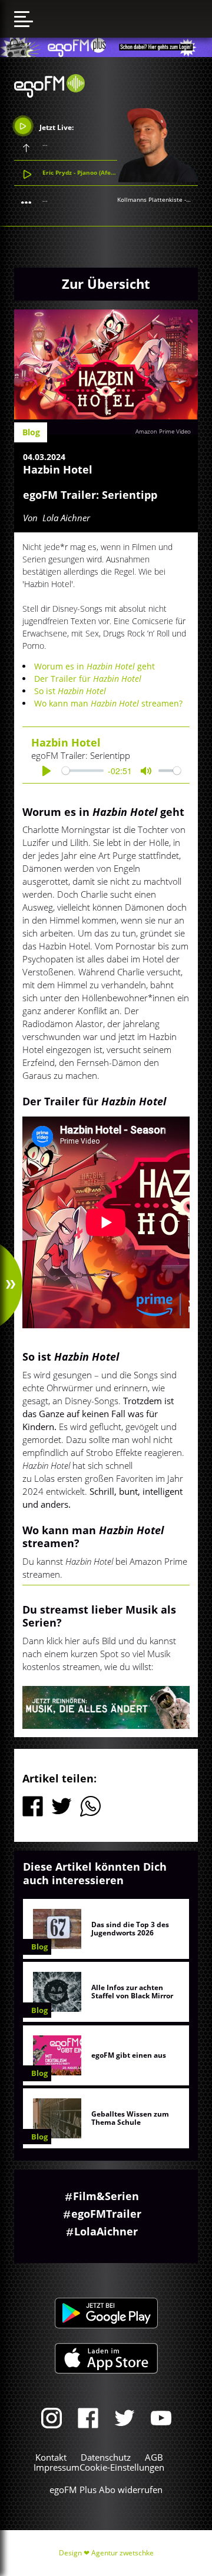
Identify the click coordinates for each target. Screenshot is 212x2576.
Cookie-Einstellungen (122, 2467)
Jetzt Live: (56, 127)
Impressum (57, 2467)
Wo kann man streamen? (108, 703)
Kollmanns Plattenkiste (150, 199)
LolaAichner (106, 2231)
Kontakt (51, 2457)
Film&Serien (106, 2196)
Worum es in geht (95, 666)
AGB (154, 2457)
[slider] (83, 771)
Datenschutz (106, 2457)
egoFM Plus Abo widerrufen (106, 2490)
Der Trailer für (88, 679)
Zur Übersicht (106, 284)
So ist (70, 691)
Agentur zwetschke (122, 2553)
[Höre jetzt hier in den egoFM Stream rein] (106, 1707)
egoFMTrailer (106, 2214)
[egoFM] (49, 94)
